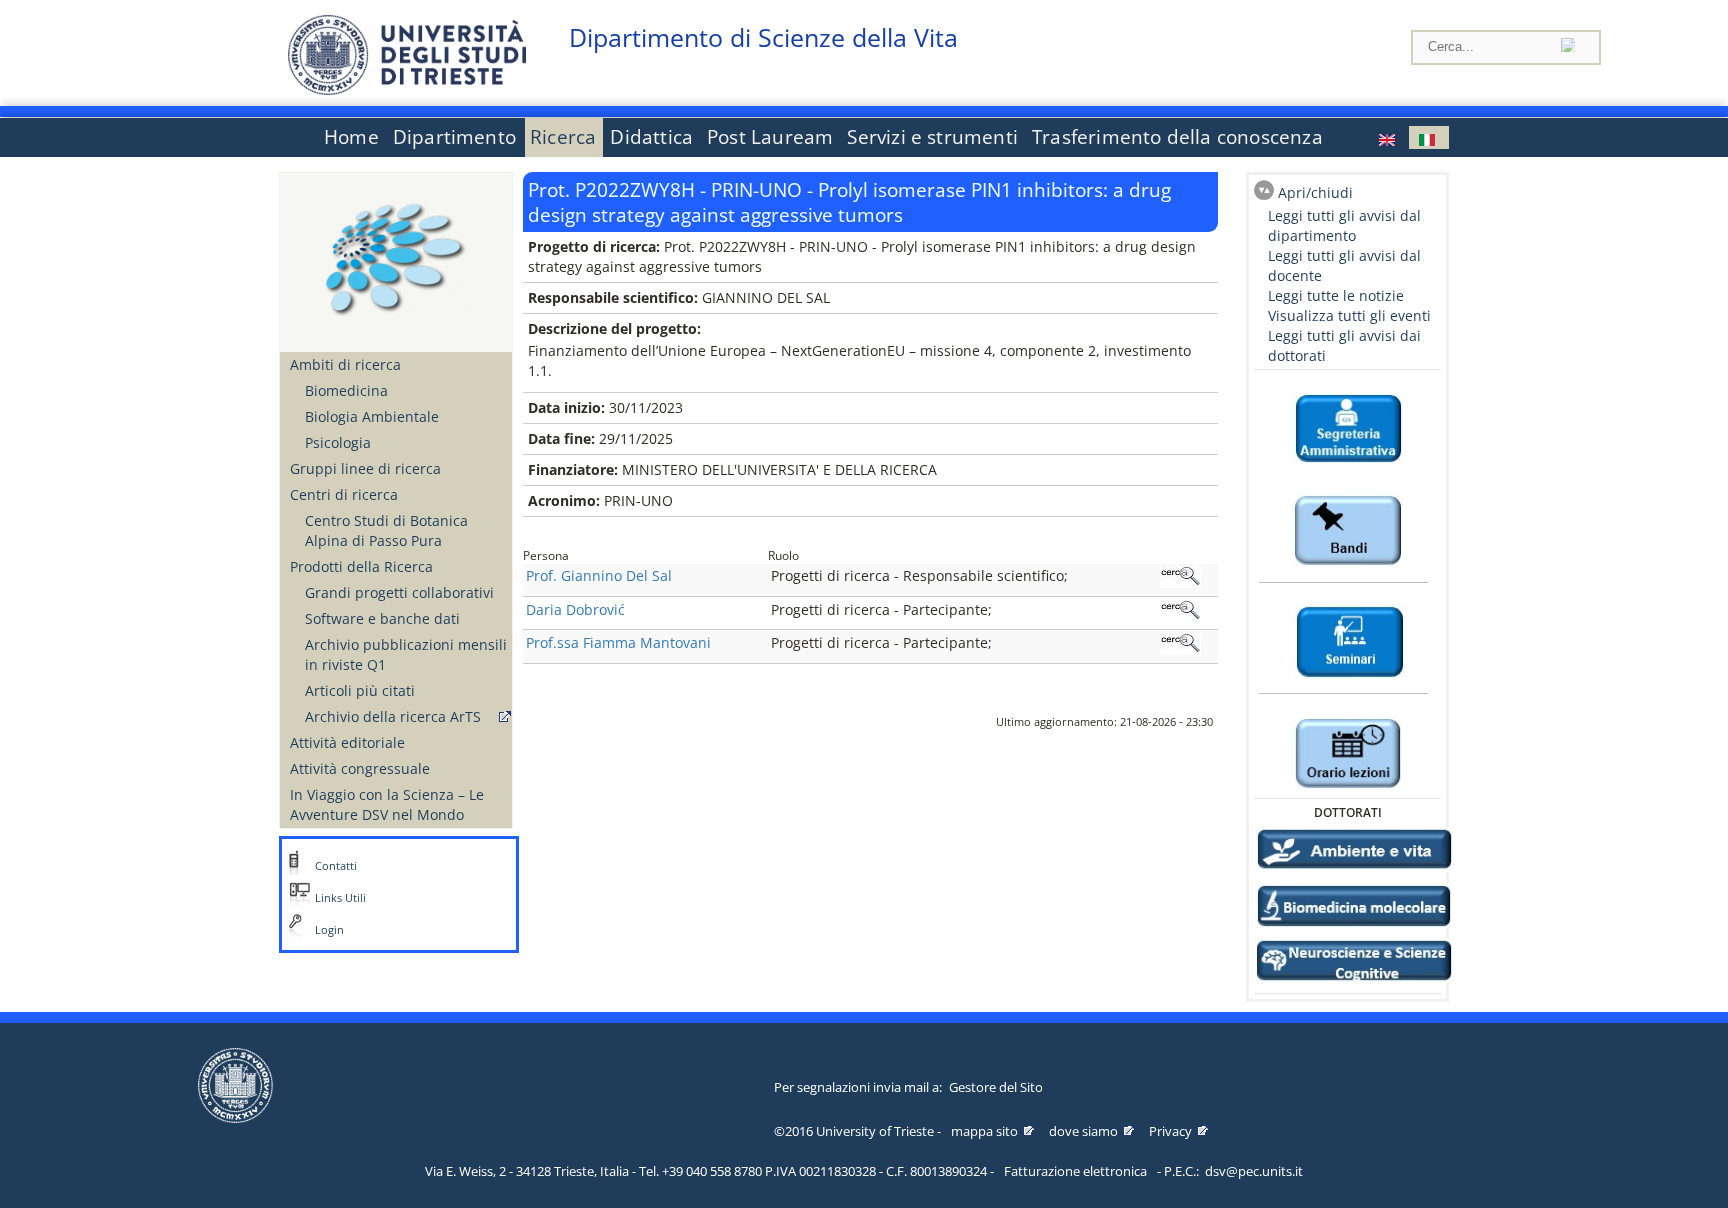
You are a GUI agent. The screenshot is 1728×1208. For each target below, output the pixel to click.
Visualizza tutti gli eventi (1349, 315)
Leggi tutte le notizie (1336, 295)
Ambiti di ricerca (345, 364)
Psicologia (338, 442)
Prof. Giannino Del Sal (599, 575)
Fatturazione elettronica (1075, 1171)
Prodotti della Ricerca (361, 566)
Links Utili (340, 898)
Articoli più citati (360, 690)
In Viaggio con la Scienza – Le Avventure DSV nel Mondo (387, 804)
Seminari (1347, 594)
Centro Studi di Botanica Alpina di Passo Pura (386, 530)
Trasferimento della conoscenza (1177, 137)
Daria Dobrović (575, 609)
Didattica (651, 137)
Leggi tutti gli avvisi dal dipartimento (1344, 225)
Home (351, 137)
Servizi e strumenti (932, 137)
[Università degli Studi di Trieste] (407, 89)
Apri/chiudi (1315, 192)
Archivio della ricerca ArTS (393, 716)
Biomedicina (346, 390)
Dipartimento (454, 137)
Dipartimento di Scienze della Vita (763, 37)
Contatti (336, 866)
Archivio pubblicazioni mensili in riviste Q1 (406, 654)
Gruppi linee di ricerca (365, 468)
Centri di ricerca (344, 494)
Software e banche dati (382, 618)
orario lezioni (1347, 705)
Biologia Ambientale (372, 416)
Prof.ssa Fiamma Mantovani (618, 642)
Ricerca (563, 137)
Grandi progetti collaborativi (399, 592)
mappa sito (984, 1131)
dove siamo (1083, 1131)
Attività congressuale (360, 768)
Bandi (1347, 483)
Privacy (1170, 1131)
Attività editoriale (347, 742)
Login (329, 930)
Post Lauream (770, 137)
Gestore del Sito (996, 1087)
